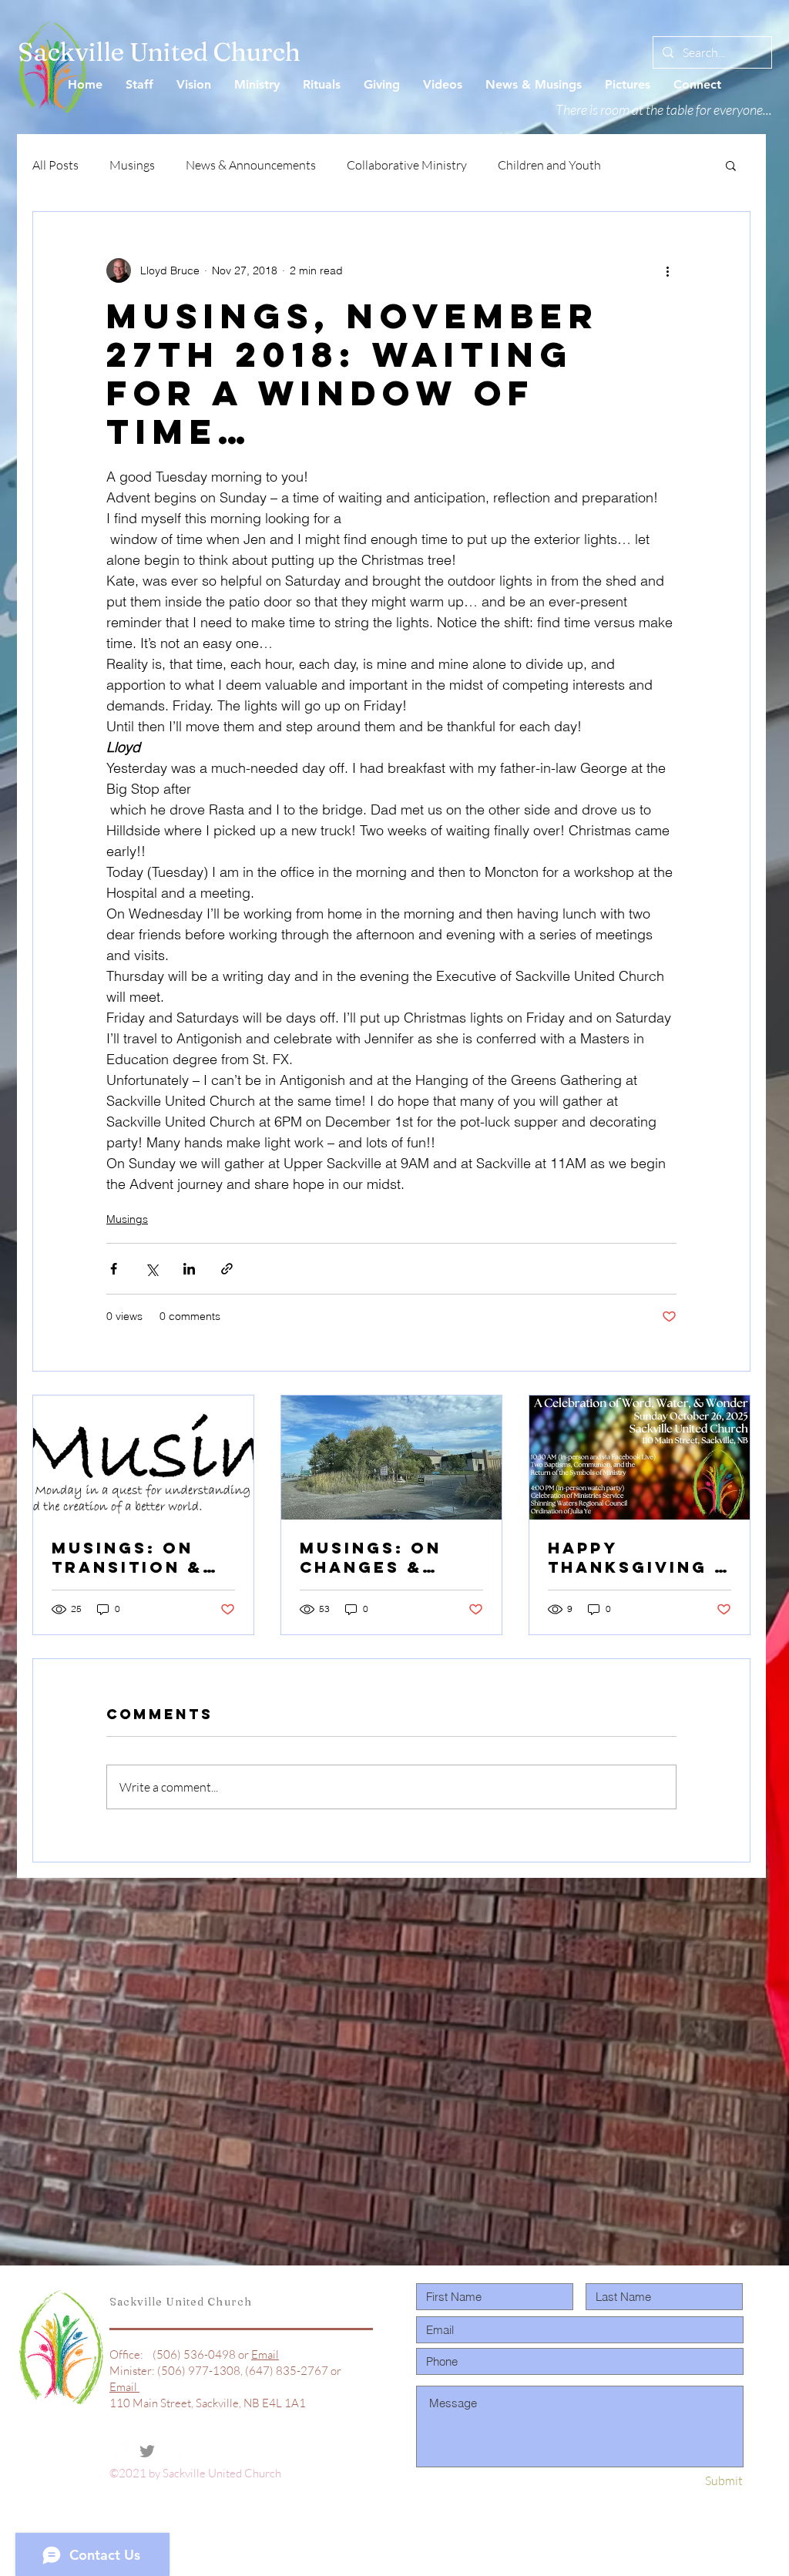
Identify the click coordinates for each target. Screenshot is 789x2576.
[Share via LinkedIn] (189, 1269)
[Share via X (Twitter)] (151, 1269)
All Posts (55, 165)
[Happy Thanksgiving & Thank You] (640, 1458)
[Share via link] (227, 1269)
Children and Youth (549, 165)
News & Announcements (251, 165)
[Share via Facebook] (114, 1269)
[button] (731, 165)
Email (265, 2354)
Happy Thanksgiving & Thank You (639, 1557)
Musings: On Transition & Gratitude (127, 1557)
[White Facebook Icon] (119, 2451)
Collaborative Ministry (407, 165)
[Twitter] (147, 2451)
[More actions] (667, 270)
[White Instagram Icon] (175, 2451)
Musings (132, 165)
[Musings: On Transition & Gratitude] (143, 1458)
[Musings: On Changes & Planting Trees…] (391, 1458)
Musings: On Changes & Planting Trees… (371, 1557)
